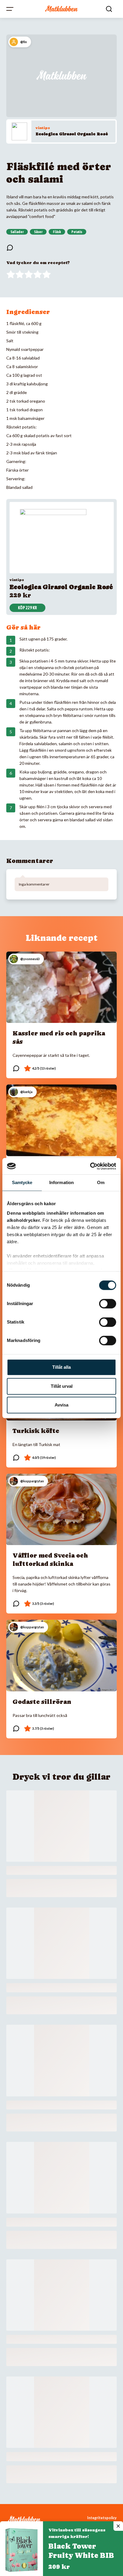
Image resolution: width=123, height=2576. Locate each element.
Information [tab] (61, 1182)
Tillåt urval (62, 1386)
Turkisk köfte (36, 1431)
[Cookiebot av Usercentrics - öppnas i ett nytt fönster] (90, 1166)
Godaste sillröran (42, 1702)
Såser (38, 232)
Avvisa (61, 1405)
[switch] (108, 1304)
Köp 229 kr (27, 608)
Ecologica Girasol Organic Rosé (72, 134)
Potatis (77, 232)
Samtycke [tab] (22, 1182)
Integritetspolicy (102, 2518)
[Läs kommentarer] (10, 248)
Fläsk (57, 232)
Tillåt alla (61, 1367)
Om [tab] (101, 1182)
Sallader (17, 232)
